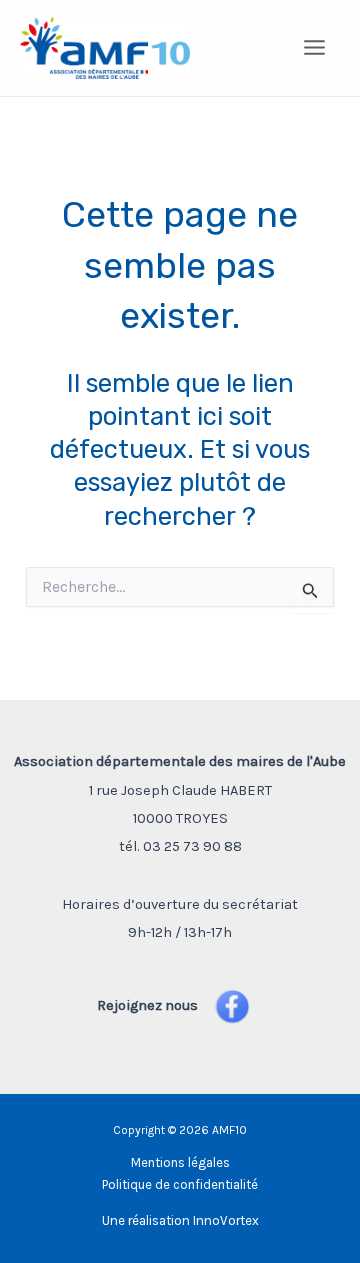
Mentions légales (180, 1162)
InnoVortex (226, 1220)
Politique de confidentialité (180, 1184)
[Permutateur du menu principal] (315, 48)
